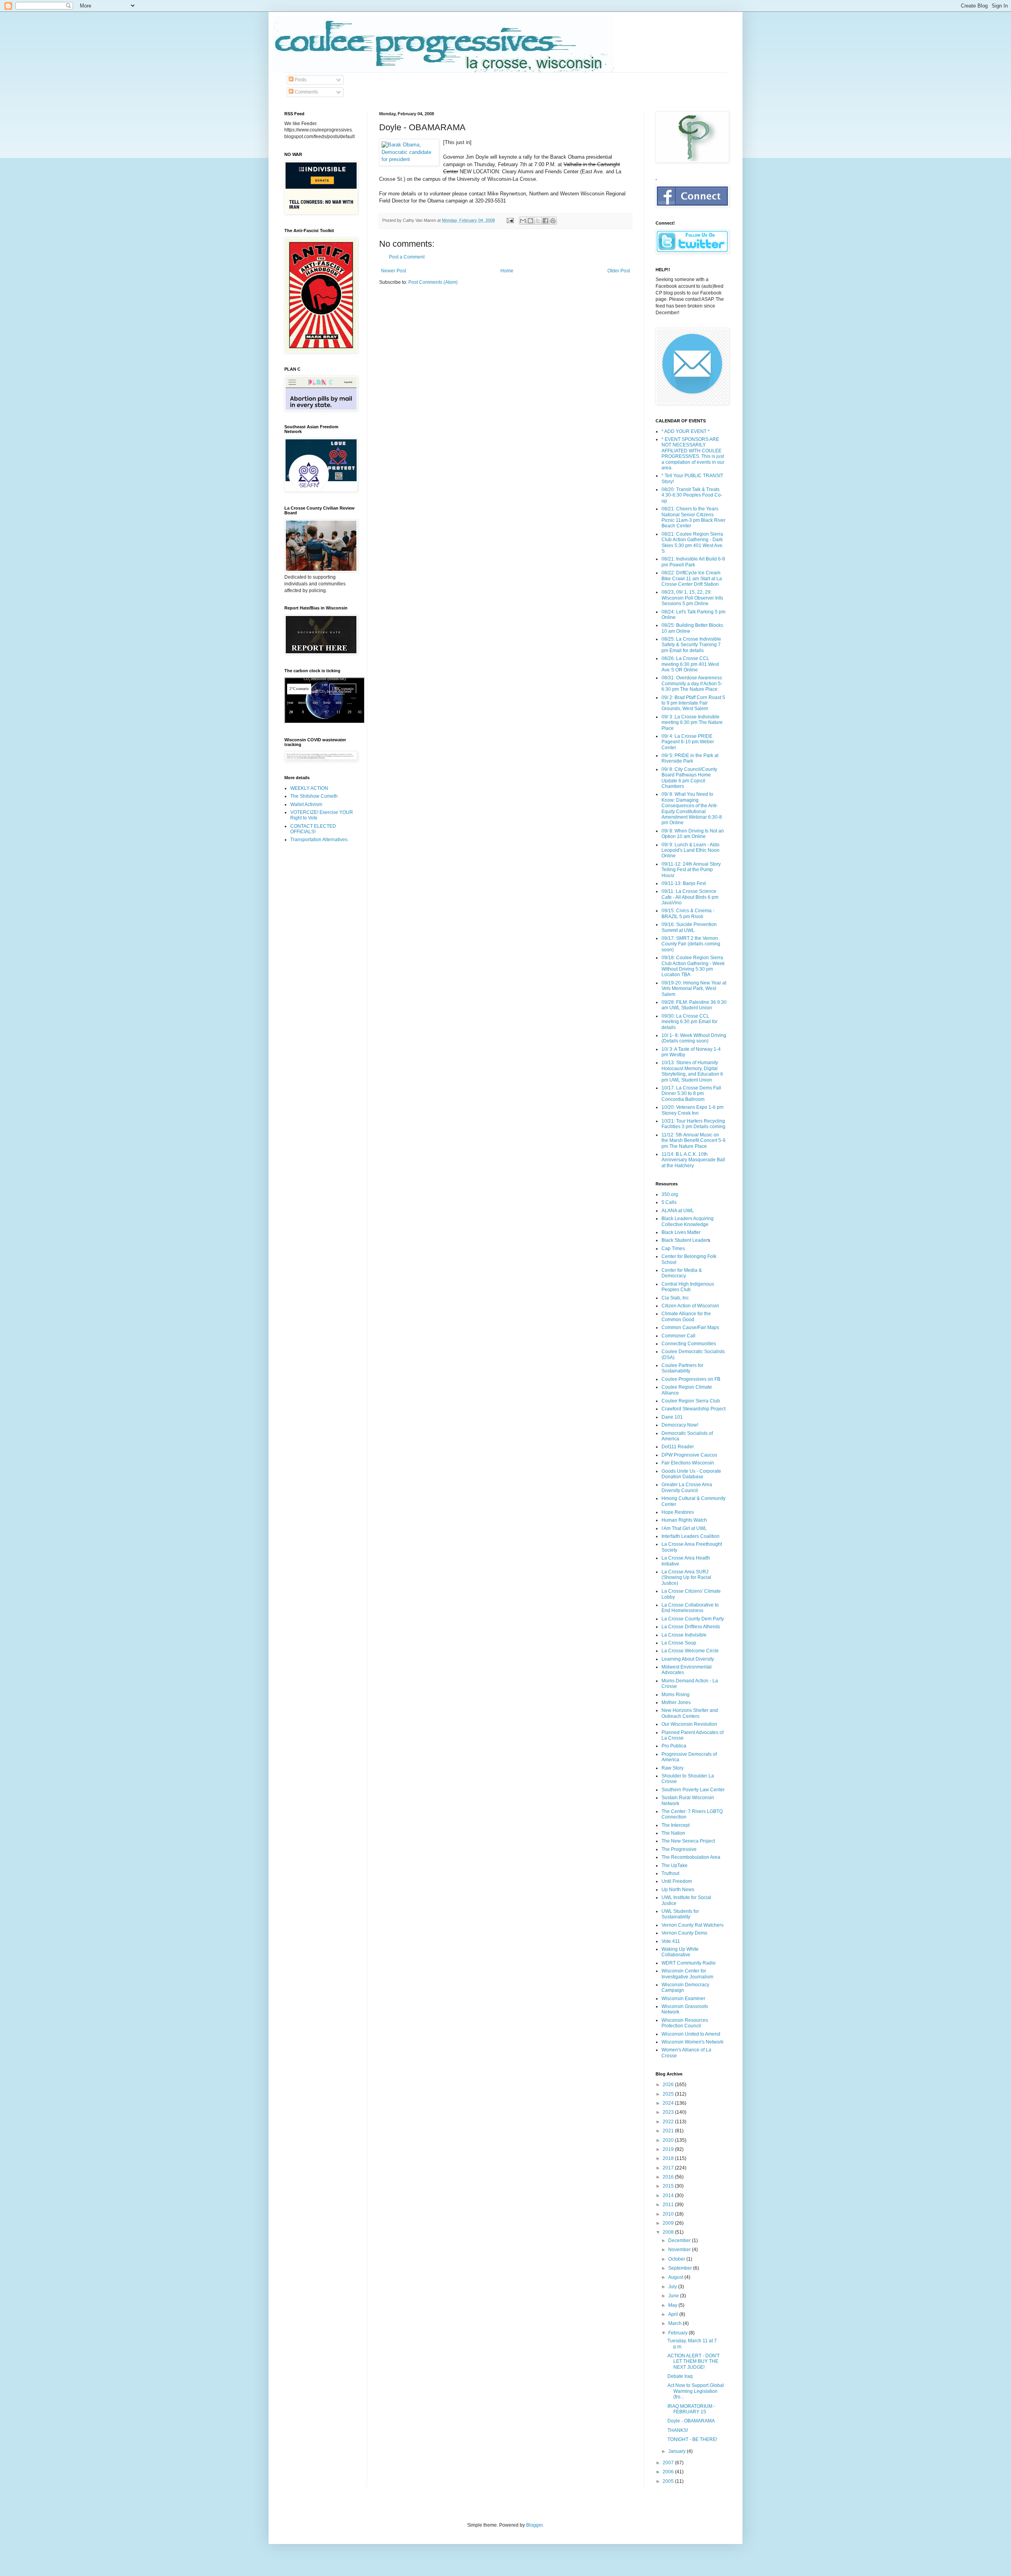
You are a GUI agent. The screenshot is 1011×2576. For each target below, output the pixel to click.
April (674, 2314)
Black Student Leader (685, 1240)
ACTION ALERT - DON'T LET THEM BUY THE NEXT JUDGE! (693, 2361)
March (676, 2323)
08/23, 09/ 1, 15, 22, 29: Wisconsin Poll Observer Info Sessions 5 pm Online (692, 598)
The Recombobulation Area (691, 1857)
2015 (669, 2186)
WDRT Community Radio (689, 1963)
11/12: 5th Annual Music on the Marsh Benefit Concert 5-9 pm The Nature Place (693, 1141)
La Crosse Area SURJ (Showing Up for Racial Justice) (686, 1578)
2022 (669, 2122)
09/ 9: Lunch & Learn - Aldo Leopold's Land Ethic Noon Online (691, 850)
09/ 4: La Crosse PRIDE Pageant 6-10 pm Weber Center (688, 742)
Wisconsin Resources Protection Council (685, 2023)
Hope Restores (678, 1512)
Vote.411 (671, 1941)
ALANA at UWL (678, 1211)
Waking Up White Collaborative (680, 1952)
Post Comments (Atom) (433, 282)
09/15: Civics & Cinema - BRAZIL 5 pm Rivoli (688, 913)
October (677, 2259)
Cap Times (673, 1249)
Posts (300, 80)
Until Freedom (677, 1881)
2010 (669, 2214)
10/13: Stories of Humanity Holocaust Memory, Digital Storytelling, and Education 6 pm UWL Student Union (692, 1071)
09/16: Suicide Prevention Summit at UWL (689, 927)
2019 (669, 2149)
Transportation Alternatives (319, 840)
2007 (669, 2463)
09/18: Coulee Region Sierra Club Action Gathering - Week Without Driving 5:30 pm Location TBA (693, 966)
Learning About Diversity (688, 1659)
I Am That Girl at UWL (684, 1528)
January (677, 2451)
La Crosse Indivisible (684, 1635)
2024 (669, 2103)
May (673, 2305)
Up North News (678, 1890)
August (676, 2277)
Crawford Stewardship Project (693, 1409)
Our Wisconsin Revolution (689, 1724)
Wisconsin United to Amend (691, 2034)
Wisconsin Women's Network (692, 2042)
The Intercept (676, 1825)
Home (507, 271)
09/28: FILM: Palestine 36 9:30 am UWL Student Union (694, 1005)
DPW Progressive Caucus (689, 1455)
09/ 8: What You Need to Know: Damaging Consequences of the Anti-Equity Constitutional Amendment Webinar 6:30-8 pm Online (692, 808)
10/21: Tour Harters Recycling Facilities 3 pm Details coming (693, 1124)
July (673, 2287)
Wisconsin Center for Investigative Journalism (687, 1974)
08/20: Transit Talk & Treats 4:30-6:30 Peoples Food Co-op (692, 495)
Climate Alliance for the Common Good (686, 1316)
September (681, 2268)
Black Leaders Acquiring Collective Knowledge (688, 1221)
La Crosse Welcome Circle (690, 1651)
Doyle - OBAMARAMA (691, 2421)
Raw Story (673, 1768)
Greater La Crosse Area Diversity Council (687, 1487)
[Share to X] (538, 221)
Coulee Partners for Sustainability (682, 1368)
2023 (669, 2112)
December (680, 2240)
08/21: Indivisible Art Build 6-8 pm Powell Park (693, 562)
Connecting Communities (689, 1344)
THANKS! (678, 2430)
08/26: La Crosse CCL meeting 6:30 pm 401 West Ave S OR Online (690, 664)
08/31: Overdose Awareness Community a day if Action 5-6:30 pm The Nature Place (692, 683)
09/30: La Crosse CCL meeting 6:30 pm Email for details (690, 1022)
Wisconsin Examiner (683, 1999)
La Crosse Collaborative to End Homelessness (690, 1608)
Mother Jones (676, 1702)
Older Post (619, 271)
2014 (669, 2195)
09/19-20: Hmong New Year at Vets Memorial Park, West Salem (694, 989)
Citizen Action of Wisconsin (690, 1306)
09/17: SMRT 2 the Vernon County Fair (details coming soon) (691, 944)
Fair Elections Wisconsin (688, 1463)
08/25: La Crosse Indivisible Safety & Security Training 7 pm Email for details (691, 645)
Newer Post (394, 271)
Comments (306, 92)
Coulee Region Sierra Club (691, 1401)
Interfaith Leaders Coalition (691, 1536)
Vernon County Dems (684, 1933)
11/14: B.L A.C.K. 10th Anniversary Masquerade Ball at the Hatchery (693, 1160)
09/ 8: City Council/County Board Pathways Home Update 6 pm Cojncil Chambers (689, 778)
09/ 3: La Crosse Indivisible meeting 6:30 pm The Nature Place (692, 723)
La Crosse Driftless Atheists (691, 1627)
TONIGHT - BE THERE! (692, 2439)
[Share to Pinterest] (553, 221)
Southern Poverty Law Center (693, 1790)
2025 (669, 2094)
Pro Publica (674, 1746)
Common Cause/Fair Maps (690, 1327)
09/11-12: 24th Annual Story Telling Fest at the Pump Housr (691, 870)
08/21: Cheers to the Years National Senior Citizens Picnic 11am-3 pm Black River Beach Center (693, 517)
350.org (670, 1194)
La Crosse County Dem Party (693, 1619)
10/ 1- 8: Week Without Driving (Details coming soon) (694, 1038)
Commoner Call (678, 1336)
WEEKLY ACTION (309, 788)
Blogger (534, 2525)
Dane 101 (672, 1417)
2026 (669, 2085)
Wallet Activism (306, 804)
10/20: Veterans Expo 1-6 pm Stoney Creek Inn (692, 1110)
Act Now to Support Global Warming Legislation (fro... (696, 2391)
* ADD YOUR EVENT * (686, 431)
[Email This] (523, 221)
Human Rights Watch (684, 1520)
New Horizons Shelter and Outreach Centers (690, 1713)
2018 (669, 2158)
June (674, 2296)
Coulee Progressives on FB (691, 1379)
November (680, 2250)
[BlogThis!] (530, 221)
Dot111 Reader (678, 1447)
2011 (669, 2205)
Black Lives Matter (681, 1232)
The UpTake (675, 1865)
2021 (669, 2131)
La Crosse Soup (679, 1643)
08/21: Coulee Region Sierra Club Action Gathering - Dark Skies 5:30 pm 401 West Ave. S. (692, 543)
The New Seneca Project (688, 1841)
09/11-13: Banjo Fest (684, 883)
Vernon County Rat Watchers (692, 1925)
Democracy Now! (680, 1425)
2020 (669, 2140)
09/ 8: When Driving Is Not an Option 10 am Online (693, 834)
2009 (669, 2223)
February (678, 2333)
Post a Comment (407, 257)
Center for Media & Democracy (682, 1273)
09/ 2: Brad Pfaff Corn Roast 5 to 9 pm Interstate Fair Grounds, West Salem (693, 703)
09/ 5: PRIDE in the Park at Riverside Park (690, 758)
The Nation (673, 1833)
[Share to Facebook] (545, 221)
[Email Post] (510, 220)
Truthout (670, 1873)
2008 (669, 2232)
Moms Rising (676, 1695)
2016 (669, 2177)
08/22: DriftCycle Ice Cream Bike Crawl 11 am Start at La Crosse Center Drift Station (692, 578)
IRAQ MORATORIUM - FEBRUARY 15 (691, 2409)
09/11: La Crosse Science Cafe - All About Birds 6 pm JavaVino (690, 897)
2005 (669, 2481)
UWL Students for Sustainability (680, 1914)
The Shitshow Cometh (314, 796)
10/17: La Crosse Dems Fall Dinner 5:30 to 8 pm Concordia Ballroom (691, 1094)
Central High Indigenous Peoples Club (688, 1287)
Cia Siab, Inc (675, 1298)
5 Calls (669, 1202)
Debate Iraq (680, 2376)
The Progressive (679, 1849)
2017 (669, 2168)
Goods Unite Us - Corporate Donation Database (691, 1474)
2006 (669, 2472)
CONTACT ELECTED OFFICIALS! (313, 829)
